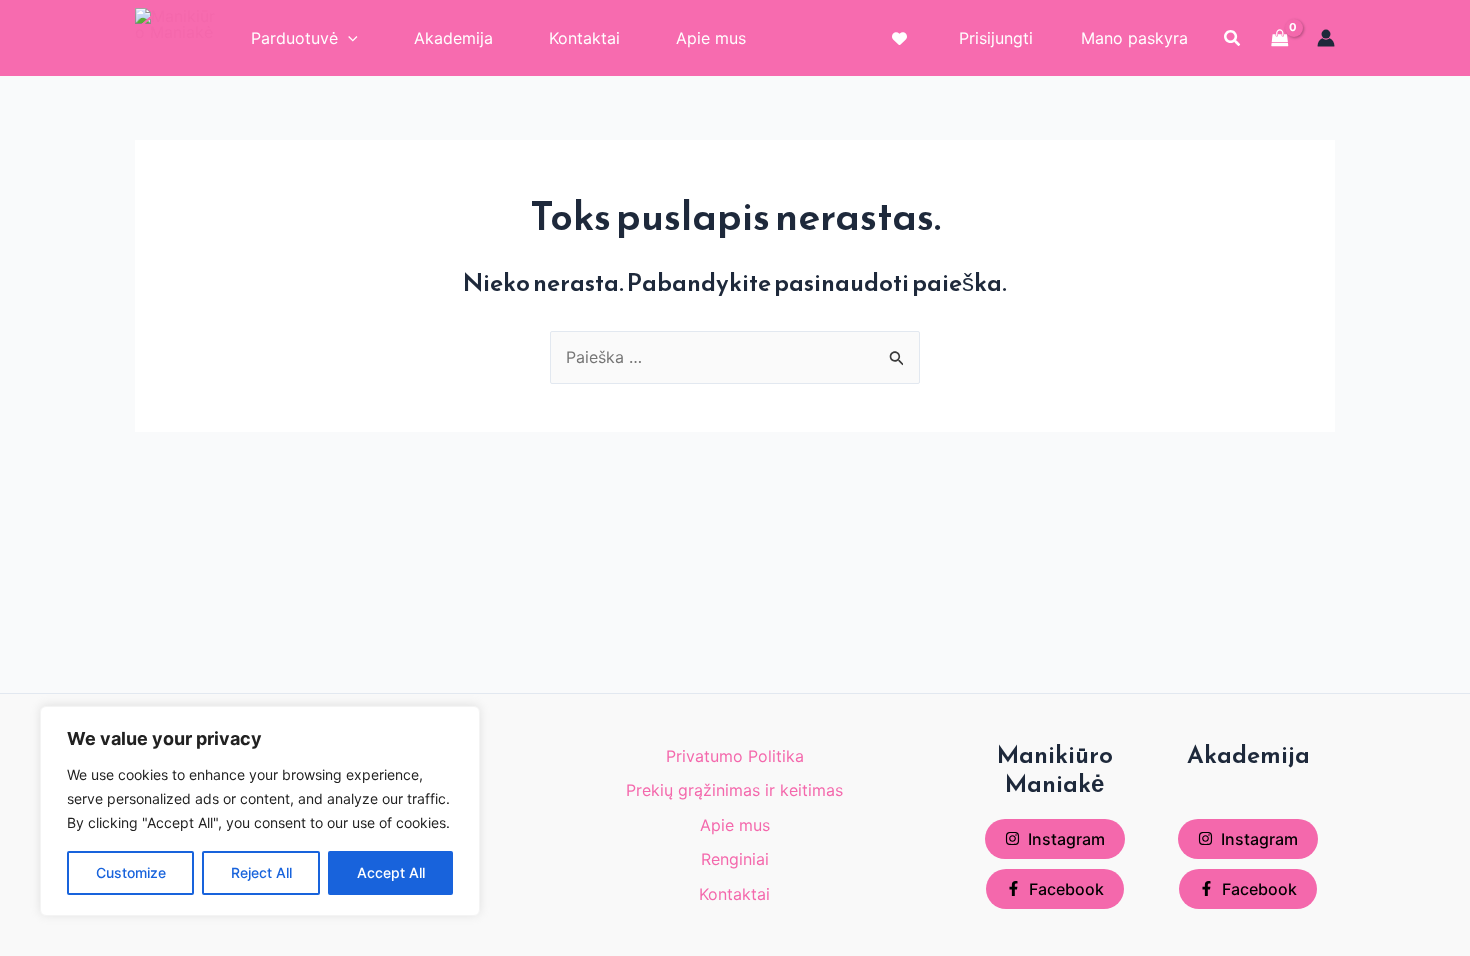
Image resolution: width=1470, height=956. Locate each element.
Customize (131, 872)
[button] (1233, 38)
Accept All (391, 872)
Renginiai (735, 859)
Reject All (261, 872)
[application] (348, 38)
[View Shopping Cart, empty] (1280, 38)
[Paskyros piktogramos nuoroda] (1326, 38)
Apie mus (735, 825)
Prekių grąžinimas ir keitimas (734, 790)
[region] (260, 811)
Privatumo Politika (735, 756)
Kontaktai (734, 894)
